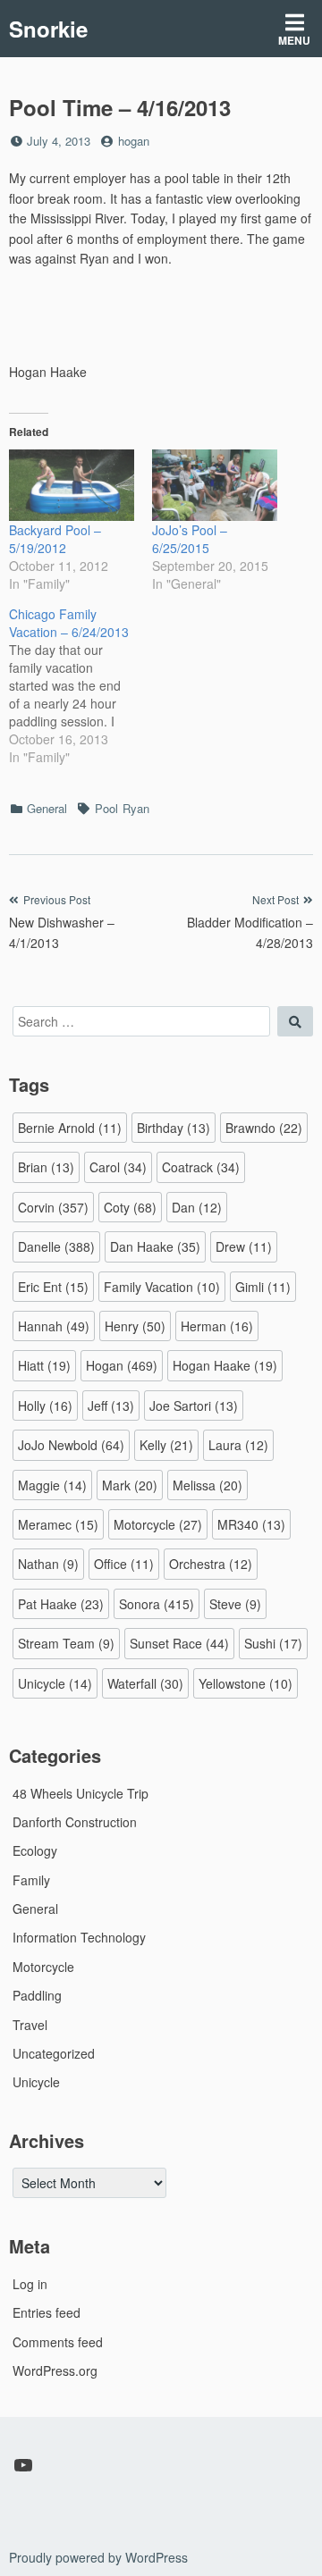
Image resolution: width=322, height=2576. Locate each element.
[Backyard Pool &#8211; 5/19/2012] (72, 485)
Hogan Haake (225, 1365)
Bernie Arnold (70, 1128)
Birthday (174, 1128)
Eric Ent (53, 1287)
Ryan (136, 808)
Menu (294, 40)
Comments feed (58, 2342)
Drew (244, 1246)
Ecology (35, 1850)
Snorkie (48, 29)
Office (124, 1564)
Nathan (48, 1564)
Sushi (273, 1643)
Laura (238, 1445)
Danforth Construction (75, 1822)
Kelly (166, 1445)
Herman (217, 1326)
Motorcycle (158, 1524)
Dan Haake (155, 1246)
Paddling (37, 1995)
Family (31, 1880)
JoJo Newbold (71, 1445)
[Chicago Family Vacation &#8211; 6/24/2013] (80, 685)
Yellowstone (246, 1683)
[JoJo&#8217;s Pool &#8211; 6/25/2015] (215, 485)
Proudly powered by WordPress (98, 2557)
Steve (235, 1604)
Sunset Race (179, 1643)
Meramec (58, 1524)
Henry (135, 1326)
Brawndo (264, 1128)
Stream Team (66, 1643)
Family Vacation (162, 1287)
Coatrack (201, 1167)
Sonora (157, 1604)
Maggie (52, 1485)
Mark (130, 1485)
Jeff (111, 1405)
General (47, 808)
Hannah (54, 1326)
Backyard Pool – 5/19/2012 (55, 539)
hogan (134, 141)
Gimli (263, 1287)
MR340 (251, 1524)
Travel (30, 2025)
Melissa (208, 1485)
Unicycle (55, 1683)
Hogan (122, 1365)
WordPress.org (55, 2370)
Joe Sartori (194, 1405)
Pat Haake (61, 1604)
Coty (130, 1207)
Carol (118, 1167)
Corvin (53, 1207)
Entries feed (47, 2312)
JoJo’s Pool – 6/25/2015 (190, 539)
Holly (45, 1405)
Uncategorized (54, 2053)
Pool (106, 808)
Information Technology (79, 1937)
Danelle (56, 1246)
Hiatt (44, 1365)
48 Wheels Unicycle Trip (80, 1793)
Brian (46, 1167)
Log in (30, 2284)
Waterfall (145, 1683)
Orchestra (211, 1564)
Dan (197, 1207)
